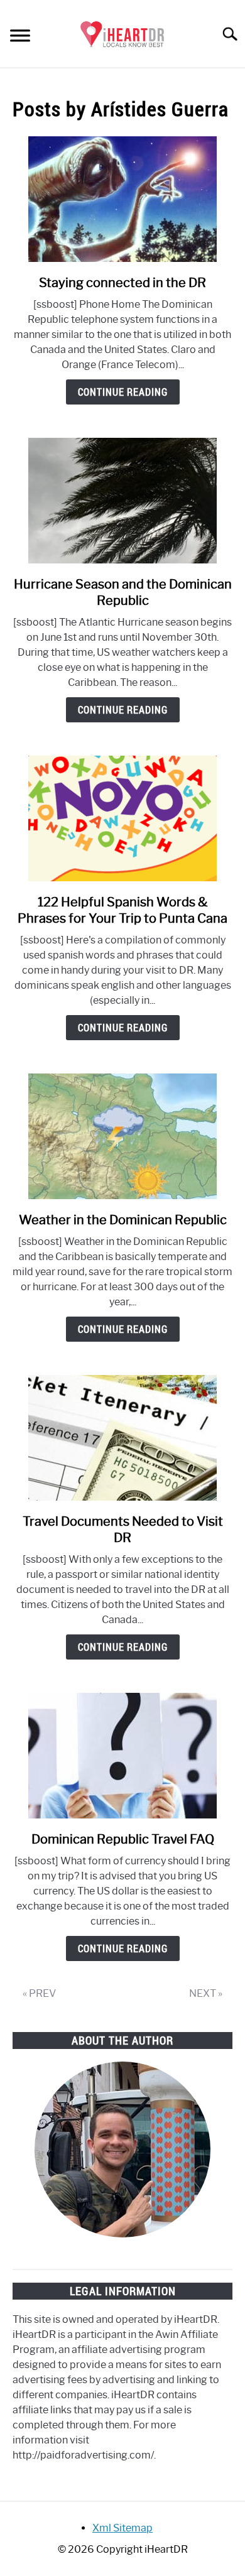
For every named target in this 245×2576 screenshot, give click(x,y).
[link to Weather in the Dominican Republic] (122, 1136)
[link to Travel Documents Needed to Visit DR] (122, 1438)
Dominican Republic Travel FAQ (123, 1839)
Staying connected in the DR (122, 283)
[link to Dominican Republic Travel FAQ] (122, 1756)
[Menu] (20, 37)
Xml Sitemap (122, 2528)
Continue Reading (123, 392)
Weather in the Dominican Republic (123, 1220)
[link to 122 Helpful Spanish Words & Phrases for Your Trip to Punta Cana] (122, 818)
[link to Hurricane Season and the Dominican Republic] (122, 501)
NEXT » (206, 1993)
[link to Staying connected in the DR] (122, 199)
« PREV (39, 1993)
